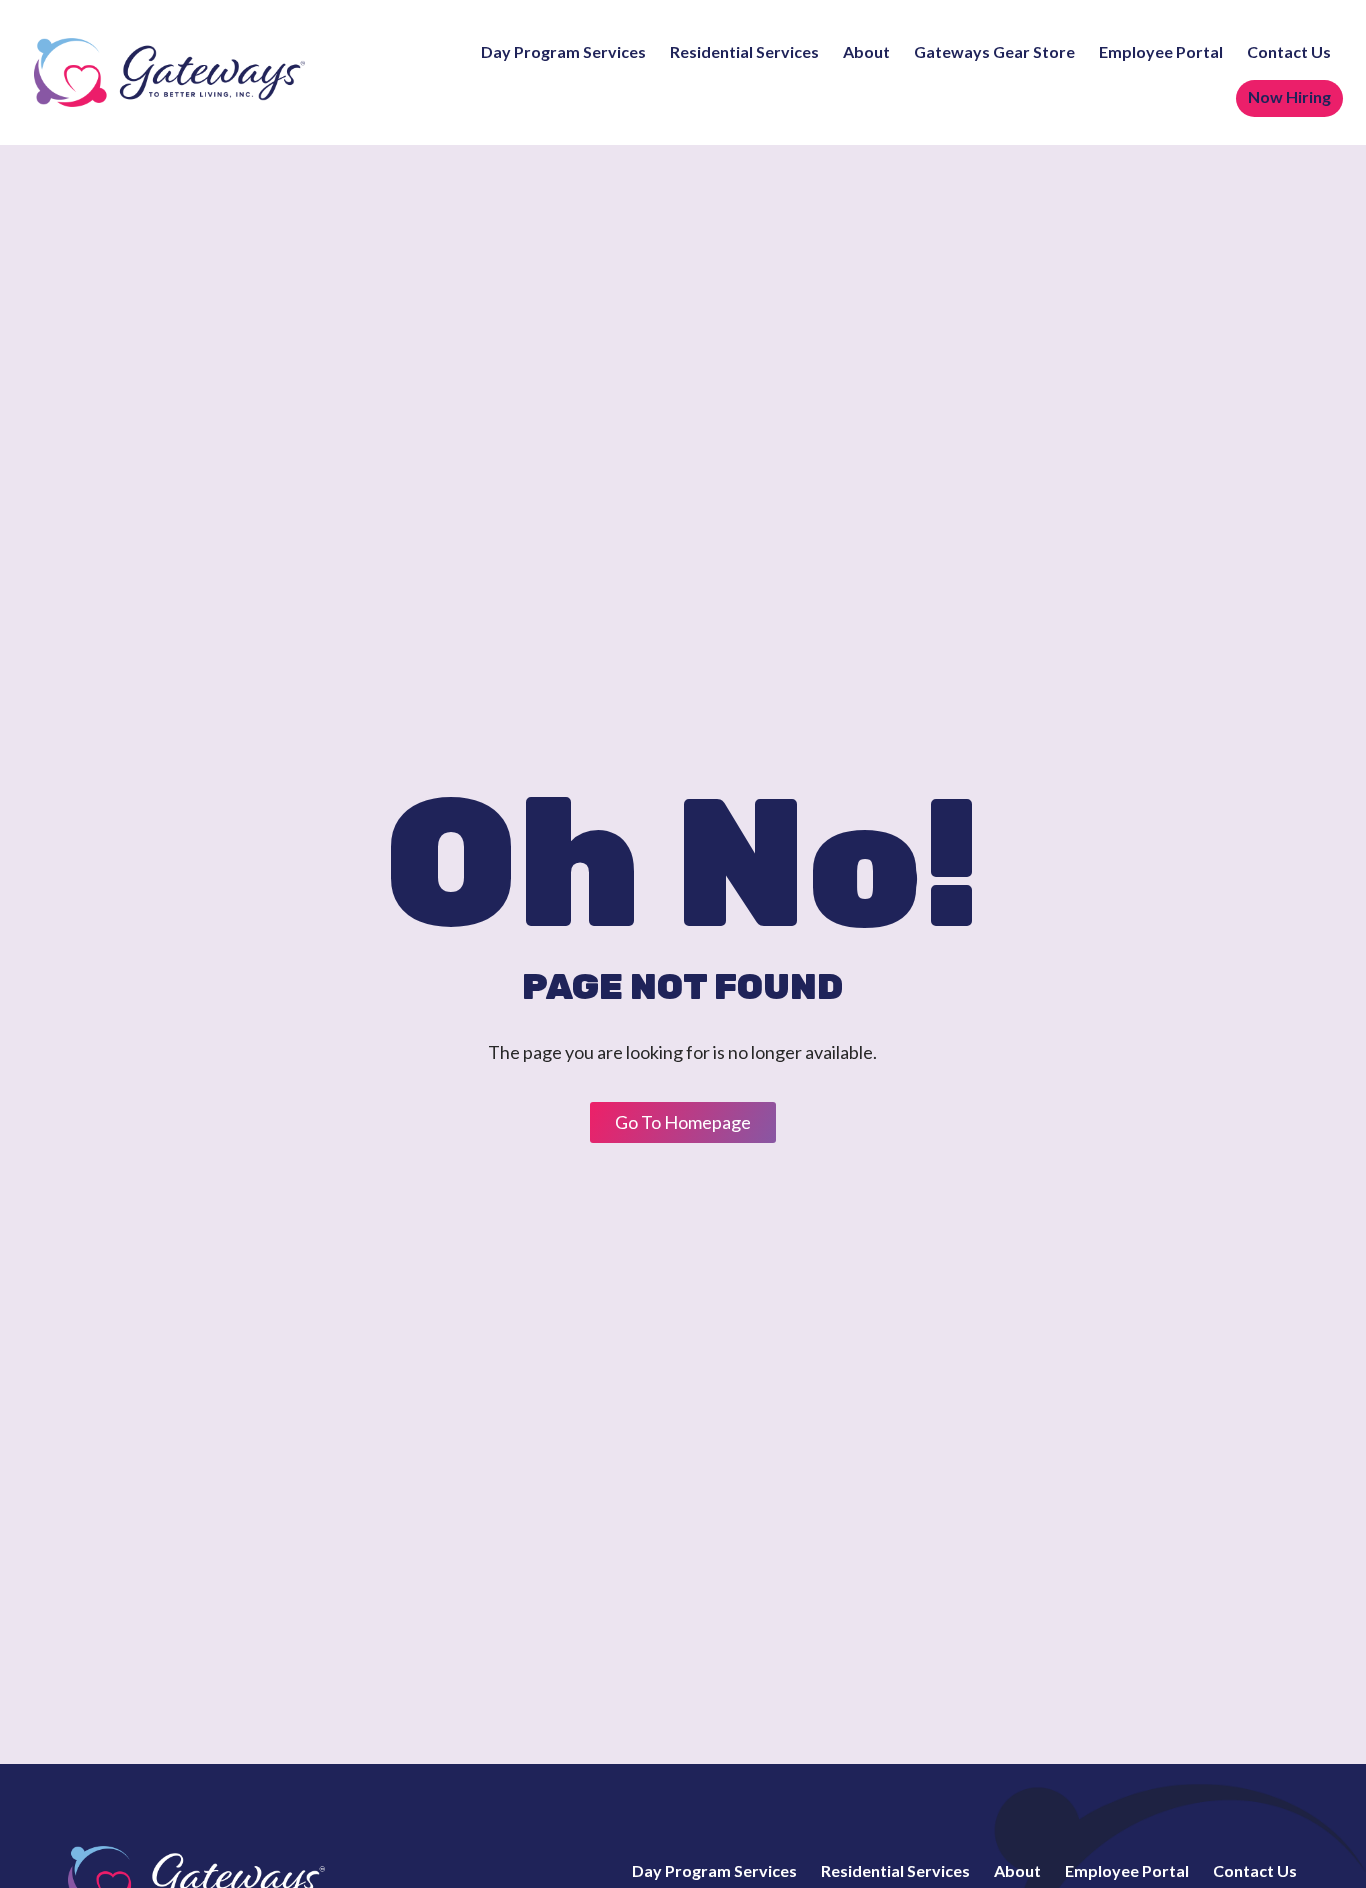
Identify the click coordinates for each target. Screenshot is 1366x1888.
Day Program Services (563, 53)
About (866, 53)
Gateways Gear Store (994, 53)
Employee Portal (1161, 53)
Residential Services (744, 53)
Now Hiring (1289, 98)
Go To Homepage (683, 1122)
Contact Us (1289, 53)
